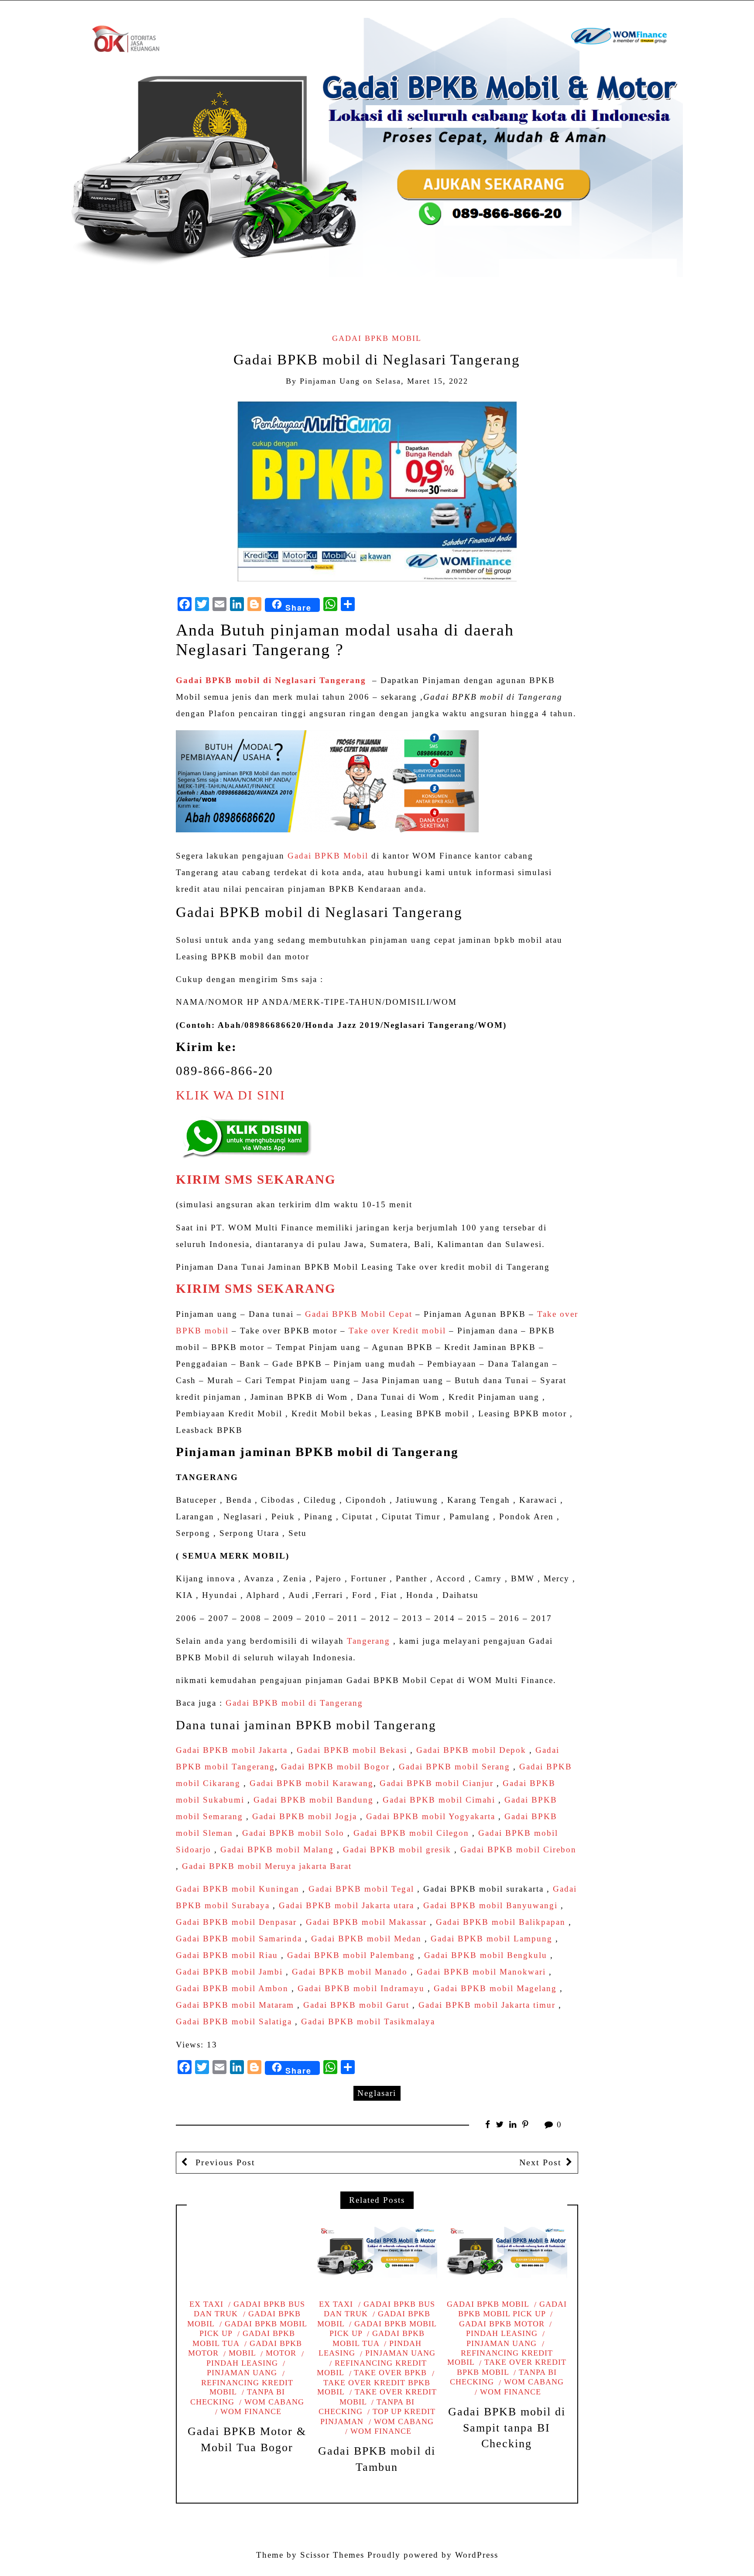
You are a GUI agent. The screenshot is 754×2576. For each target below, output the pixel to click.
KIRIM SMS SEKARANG (256, 1180)
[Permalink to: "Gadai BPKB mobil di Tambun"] (377, 2253)
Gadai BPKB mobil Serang (454, 1767)
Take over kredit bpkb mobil (374, 2387)
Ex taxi (206, 2304)
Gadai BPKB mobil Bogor (335, 1767)
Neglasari (377, 2093)
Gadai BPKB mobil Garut (356, 2005)
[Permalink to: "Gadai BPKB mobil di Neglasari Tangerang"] (377, 490)
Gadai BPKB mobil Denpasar (236, 1922)
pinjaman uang (330, 381)
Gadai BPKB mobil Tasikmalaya (368, 2021)
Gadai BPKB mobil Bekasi (352, 1750)
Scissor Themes (332, 2555)
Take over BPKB (390, 2373)
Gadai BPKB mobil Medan (366, 1939)
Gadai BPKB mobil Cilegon (411, 1833)
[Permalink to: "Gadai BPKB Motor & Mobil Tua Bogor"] (247, 2253)
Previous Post (224, 2162)
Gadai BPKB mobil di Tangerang (294, 1703)
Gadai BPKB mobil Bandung (314, 1800)
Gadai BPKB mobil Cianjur (437, 1783)
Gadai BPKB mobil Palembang (351, 1955)
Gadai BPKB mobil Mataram (235, 2005)
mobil (242, 2353)
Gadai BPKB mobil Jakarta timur (487, 2005)
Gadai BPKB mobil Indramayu (361, 1988)
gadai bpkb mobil (377, 338)
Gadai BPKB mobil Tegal (361, 1889)
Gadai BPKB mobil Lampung (492, 1939)
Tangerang (368, 1641)
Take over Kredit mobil (397, 1331)
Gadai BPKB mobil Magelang (495, 1988)
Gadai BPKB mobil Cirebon (518, 1850)
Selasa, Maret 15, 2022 (422, 381)
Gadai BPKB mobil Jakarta (232, 1750)
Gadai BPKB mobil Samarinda (239, 1939)
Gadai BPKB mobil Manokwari (481, 1972)
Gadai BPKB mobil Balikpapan (501, 1922)
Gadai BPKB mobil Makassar (366, 1922)
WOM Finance (251, 2411)
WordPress (477, 2555)
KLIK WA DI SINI (231, 1095)
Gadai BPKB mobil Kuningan (238, 1889)
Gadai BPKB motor (245, 2348)
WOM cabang (274, 2402)
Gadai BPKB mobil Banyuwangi (490, 1905)
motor (281, 2353)
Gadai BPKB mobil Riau (227, 1955)
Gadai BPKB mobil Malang (277, 1850)
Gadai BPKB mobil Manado (350, 1972)
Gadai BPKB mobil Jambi (229, 1972)
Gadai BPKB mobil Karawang (312, 1783)
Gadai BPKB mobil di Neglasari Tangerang (271, 680)
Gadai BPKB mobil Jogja (305, 1816)
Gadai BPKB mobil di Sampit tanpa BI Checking (507, 2428)
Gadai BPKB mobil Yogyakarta (431, 1816)
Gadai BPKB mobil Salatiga (234, 2021)
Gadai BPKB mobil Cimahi (439, 1800)
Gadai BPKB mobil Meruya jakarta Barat (267, 1866)
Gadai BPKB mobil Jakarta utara (346, 1905)
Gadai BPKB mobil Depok (471, 1750)
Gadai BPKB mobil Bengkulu (486, 1955)
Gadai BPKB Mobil (328, 856)
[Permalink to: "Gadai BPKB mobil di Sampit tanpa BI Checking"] (507, 2253)
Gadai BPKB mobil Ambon (232, 1988)
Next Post (540, 2162)
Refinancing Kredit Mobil (247, 2387)
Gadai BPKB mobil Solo (293, 1833)
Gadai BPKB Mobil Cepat (359, 1314)
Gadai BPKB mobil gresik (397, 1850)
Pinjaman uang (400, 2353)
